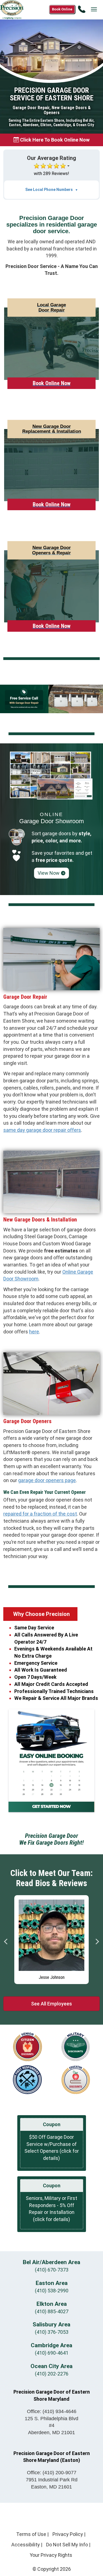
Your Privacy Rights (51, 2555)
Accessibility (26, 2545)
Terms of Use (31, 2534)
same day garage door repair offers (42, 1130)
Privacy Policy (68, 2534)
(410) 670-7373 (52, 2270)
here (34, 1332)
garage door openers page (47, 1480)
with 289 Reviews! (51, 173)
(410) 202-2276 (52, 2374)
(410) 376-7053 (52, 2332)
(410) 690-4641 (52, 2353)
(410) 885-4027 (52, 2311)
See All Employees (51, 2004)
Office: (52, 2411)
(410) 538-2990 (52, 2291)
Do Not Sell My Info (67, 2545)
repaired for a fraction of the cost (40, 1514)
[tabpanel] (51, 1940)
